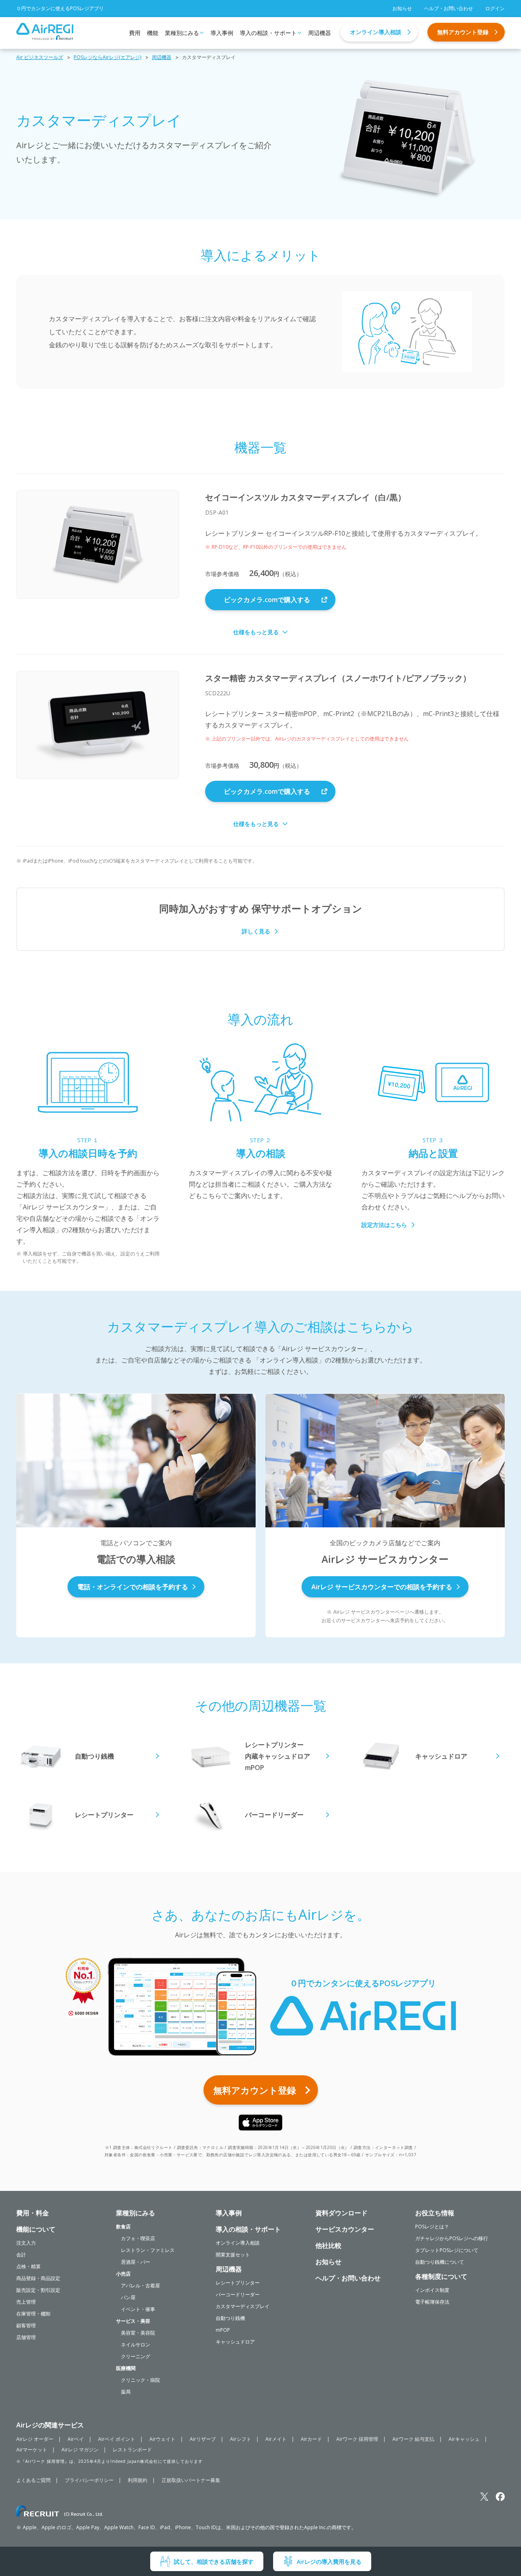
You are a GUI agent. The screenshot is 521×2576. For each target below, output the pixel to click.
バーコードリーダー (238, 2295)
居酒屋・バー (136, 2262)
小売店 (123, 2274)
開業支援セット (233, 2255)
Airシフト (241, 2439)
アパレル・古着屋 (140, 2286)
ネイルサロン (136, 2345)
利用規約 (138, 2480)
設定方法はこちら (384, 1225)
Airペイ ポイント (117, 2439)
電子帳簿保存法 (432, 2302)
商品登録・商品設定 (38, 2278)
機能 (153, 33)
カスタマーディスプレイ (243, 2306)
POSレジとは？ (432, 2227)
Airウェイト (162, 2439)
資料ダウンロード (341, 2213)
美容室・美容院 (138, 2333)
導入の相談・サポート (268, 33)
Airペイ (76, 2439)
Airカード (311, 2439)
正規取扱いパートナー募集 (191, 2480)
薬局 (126, 2392)
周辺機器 (320, 33)
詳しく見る (256, 931)
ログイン (495, 8)
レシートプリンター (238, 2283)
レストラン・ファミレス (148, 2250)
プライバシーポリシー (89, 2480)
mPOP (223, 2330)
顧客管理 (26, 2325)
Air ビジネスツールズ (40, 57)
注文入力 (26, 2243)
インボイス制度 (432, 2290)
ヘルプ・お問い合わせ (449, 8)
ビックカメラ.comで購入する (267, 600)
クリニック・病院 (140, 2380)
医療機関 (126, 2368)
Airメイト (276, 2439)
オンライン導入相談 (376, 32)
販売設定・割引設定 (38, 2290)
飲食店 (123, 2227)
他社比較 (328, 2245)
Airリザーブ (203, 2439)
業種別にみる (182, 33)
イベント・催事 (138, 2309)
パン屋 (128, 2297)
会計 (21, 2255)
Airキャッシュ (464, 2439)
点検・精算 (28, 2266)
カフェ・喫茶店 (138, 2238)
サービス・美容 (133, 2321)
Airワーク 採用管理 (357, 2439)
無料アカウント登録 (463, 32)
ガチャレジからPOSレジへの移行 (452, 2238)
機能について (36, 2229)
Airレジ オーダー (35, 2439)
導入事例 (222, 33)
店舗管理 (26, 2337)
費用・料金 (33, 2213)
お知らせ (402, 8)
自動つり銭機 (230, 2318)
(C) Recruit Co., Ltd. (84, 2514)
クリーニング (136, 2356)
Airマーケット (32, 2450)
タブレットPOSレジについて (447, 2250)
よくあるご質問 (33, 2480)
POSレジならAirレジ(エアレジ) (107, 57)
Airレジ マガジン (80, 2450)
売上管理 (26, 2302)
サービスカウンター (345, 2229)
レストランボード (132, 2450)
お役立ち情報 (435, 2213)
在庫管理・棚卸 (33, 2314)
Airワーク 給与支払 (413, 2439)
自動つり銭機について (440, 2262)
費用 (135, 33)
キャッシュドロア (235, 2342)
